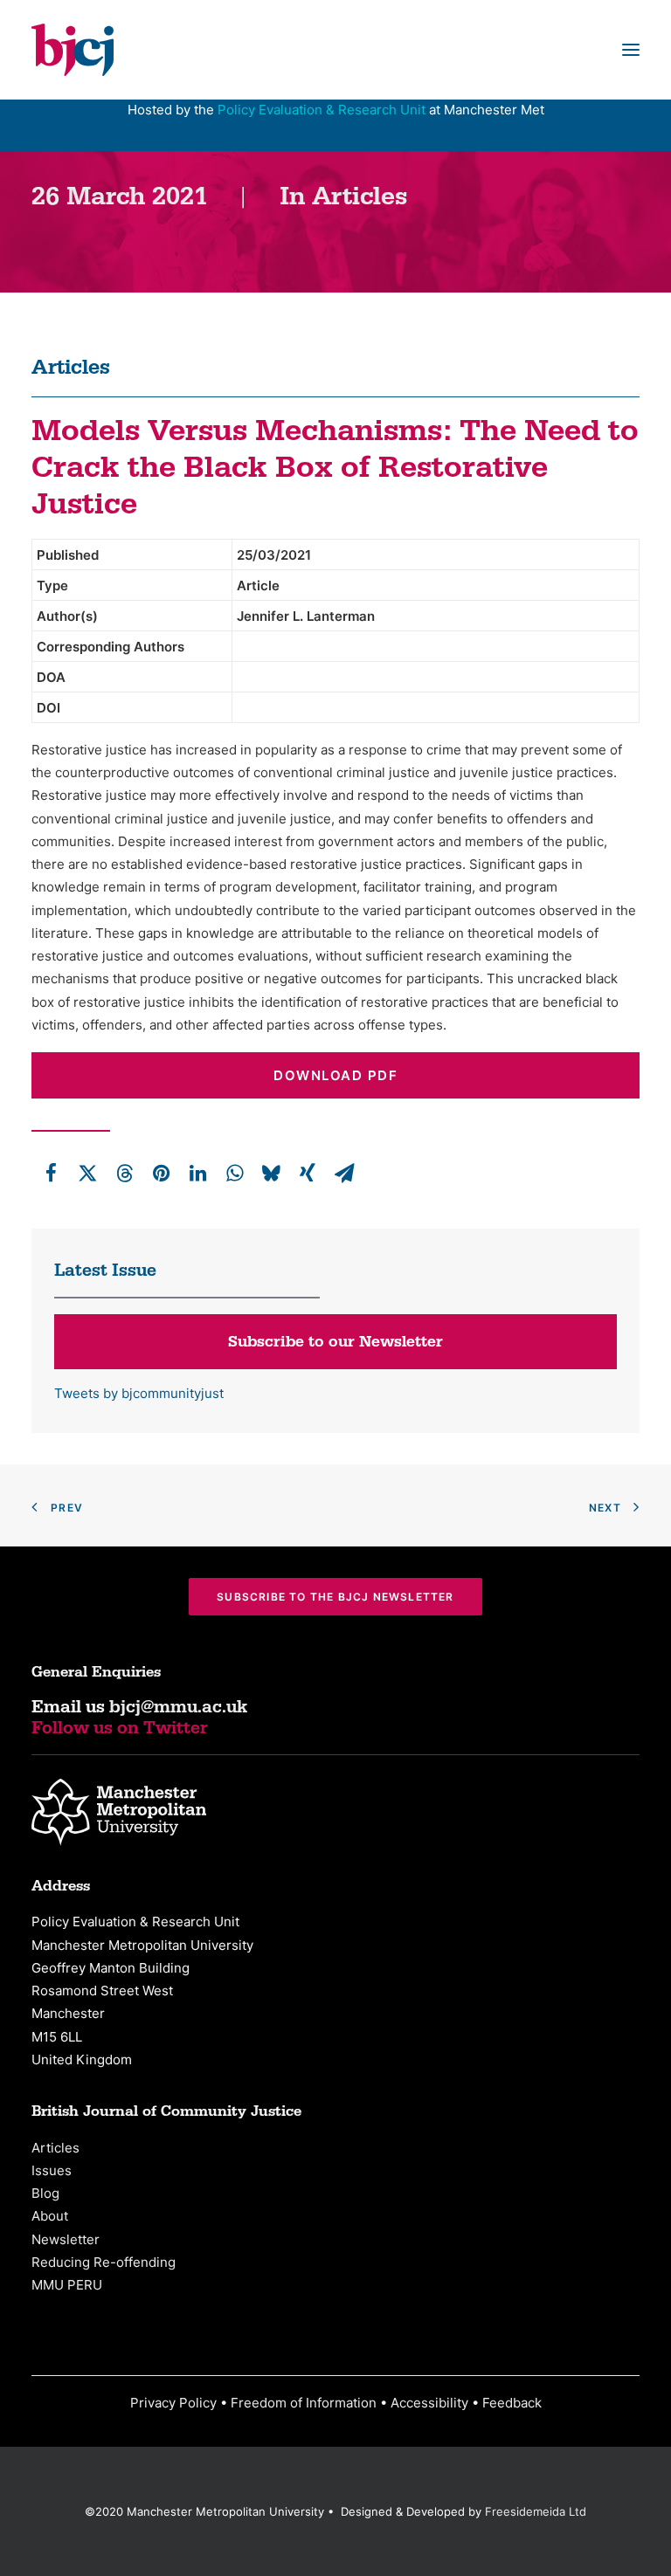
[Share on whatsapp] (234, 1173)
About (50, 2216)
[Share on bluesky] (271, 1173)
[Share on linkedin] (197, 1173)
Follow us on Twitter (120, 1728)
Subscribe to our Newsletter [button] (335, 1342)
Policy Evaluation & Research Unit (322, 110)
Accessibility (429, 2403)
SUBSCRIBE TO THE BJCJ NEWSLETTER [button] (335, 1597)
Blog (45, 2193)
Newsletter (66, 2239)
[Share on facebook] (51, 1173)
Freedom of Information (304, 2403)
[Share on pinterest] (161, 1173)
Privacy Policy (173, 2403)
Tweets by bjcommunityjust (139, 1393)
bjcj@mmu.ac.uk (178, 1707)
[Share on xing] (308, 1173)
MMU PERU (67, 2285)
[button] (631, 50)
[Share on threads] (124, 1173)
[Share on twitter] (87, 1173)
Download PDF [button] (335, 1075)
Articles (360, 197)
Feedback (512, 2403)
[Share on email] (344, 1173)
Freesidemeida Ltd (536, 2511)
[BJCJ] (73, 50)
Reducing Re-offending (104, 2262)
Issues (52, 2170)
